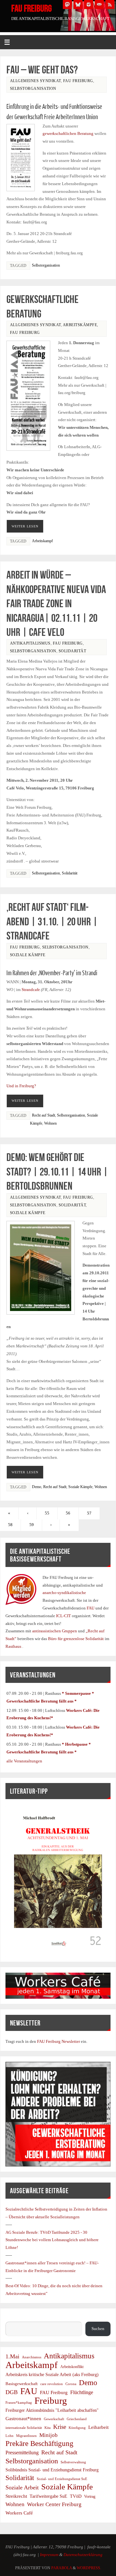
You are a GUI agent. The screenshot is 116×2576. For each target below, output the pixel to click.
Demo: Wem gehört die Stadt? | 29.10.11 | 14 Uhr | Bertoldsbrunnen (57, 1171)
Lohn (10, 2436)
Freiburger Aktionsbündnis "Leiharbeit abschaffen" (52, 2410)
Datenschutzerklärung (83, 2555)
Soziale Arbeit (22, 2487)
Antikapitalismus (30, 643)
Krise (60, 2427)
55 (47, 1513)
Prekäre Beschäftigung (39, 2444)
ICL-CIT (63, 1616)
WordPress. (89, 2568)
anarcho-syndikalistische (64, 1593)
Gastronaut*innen (23, 2418)
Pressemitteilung (22, 2453)
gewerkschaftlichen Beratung (68, 134)
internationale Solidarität (24, 2428)
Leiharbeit (98, 2427)
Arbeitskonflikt (72, 2367)
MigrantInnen (26, 2436)
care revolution (52, 2384)
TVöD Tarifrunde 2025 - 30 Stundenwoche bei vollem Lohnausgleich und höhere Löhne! (52, 2240)
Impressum (49, 2555)
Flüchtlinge (82, 2392)
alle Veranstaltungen (24, 1761)
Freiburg (51, 2401)
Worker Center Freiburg (54, 2504)
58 (10, 1525)
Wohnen (50, 1123)
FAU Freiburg (32, 8)
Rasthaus (14, 1647)
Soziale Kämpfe (28, 955)
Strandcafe (31, 990)
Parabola (62, 2568)
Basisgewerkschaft (22, 2384)
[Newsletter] (99, 5)
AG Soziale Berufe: (23, 2232)
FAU (91, 1608)
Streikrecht (16, 2496)
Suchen (12, 2317)
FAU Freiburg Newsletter (58, 2042)
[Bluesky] (78, 5)
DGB (12, 2392)
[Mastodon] (67, 5)
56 (68, 1513)
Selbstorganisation (33, 89)
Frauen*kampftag (19, 2402)
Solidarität (72, 651)
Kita (48, 2428)
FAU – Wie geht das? (42, 70)
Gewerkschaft (54, 2419)
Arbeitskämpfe (80, 325)
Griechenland (77, 2419)
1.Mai (12, 2356)
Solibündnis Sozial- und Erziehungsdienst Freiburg (52, 2470)
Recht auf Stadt (43, 1115)
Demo (37, 1487)
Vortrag (90, 2496)
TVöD (76, 2496)
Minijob (48, 2435)
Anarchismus (32, 2357)
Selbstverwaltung (73, 2462)
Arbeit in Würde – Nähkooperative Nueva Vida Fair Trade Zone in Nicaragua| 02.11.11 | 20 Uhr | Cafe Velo (56, 603)
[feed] (110, 5)
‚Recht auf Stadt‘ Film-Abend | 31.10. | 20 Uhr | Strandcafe (52, 921)
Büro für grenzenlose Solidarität (76, 1639)
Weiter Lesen (25, 526)
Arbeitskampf (42, 541)
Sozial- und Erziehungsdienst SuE (62, 2479)
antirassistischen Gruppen (55, 1631)
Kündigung (77, 2428)
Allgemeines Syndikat (35, 81)
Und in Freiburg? (21, 1086)
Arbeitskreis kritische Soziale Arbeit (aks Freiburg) (52, 2374)
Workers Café (19, 2513)
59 (32, 1525)
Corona (71, 2384)
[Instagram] (89, 5)
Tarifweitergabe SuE (48, 2496)
